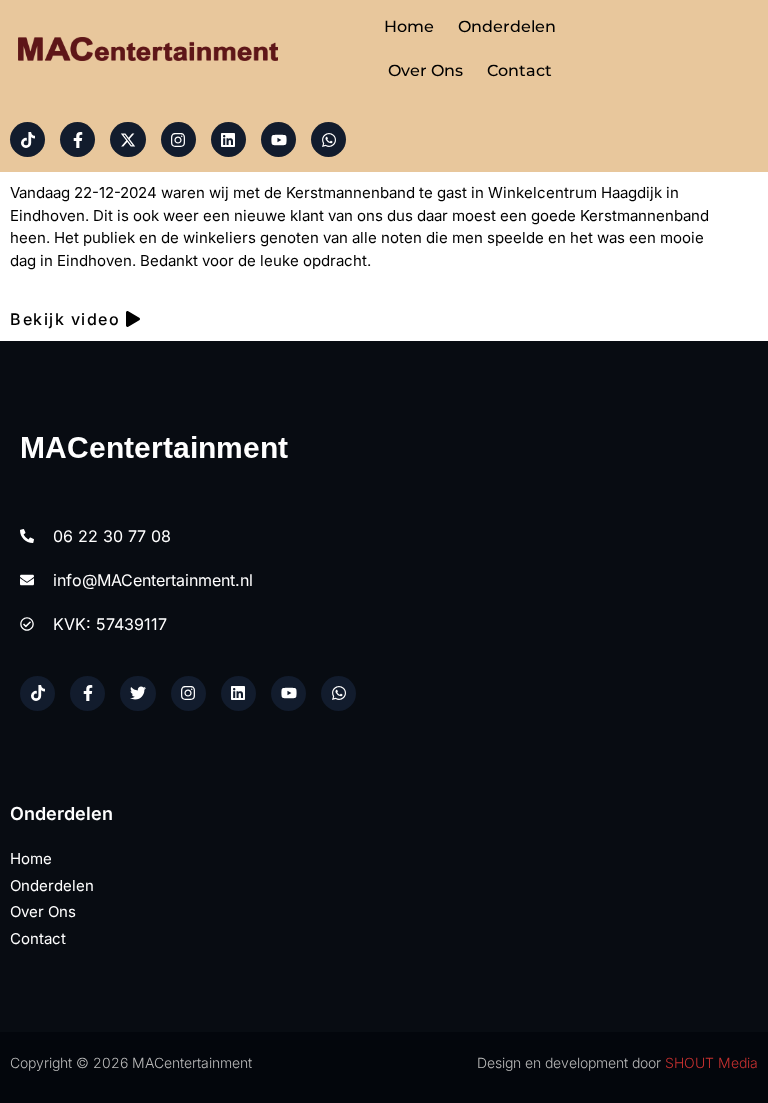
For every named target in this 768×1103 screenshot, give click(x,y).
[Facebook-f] (77, 139)
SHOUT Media (711, 1062)
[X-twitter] (127, 139)
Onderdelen (507, 26)
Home (409, 26)
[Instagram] (178, 139)
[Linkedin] (228, 139)
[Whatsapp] (328, 139)
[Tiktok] (27, 139)
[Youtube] (278, 139)
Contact (519, 70)
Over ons (425, 70)
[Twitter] (137, 693)
